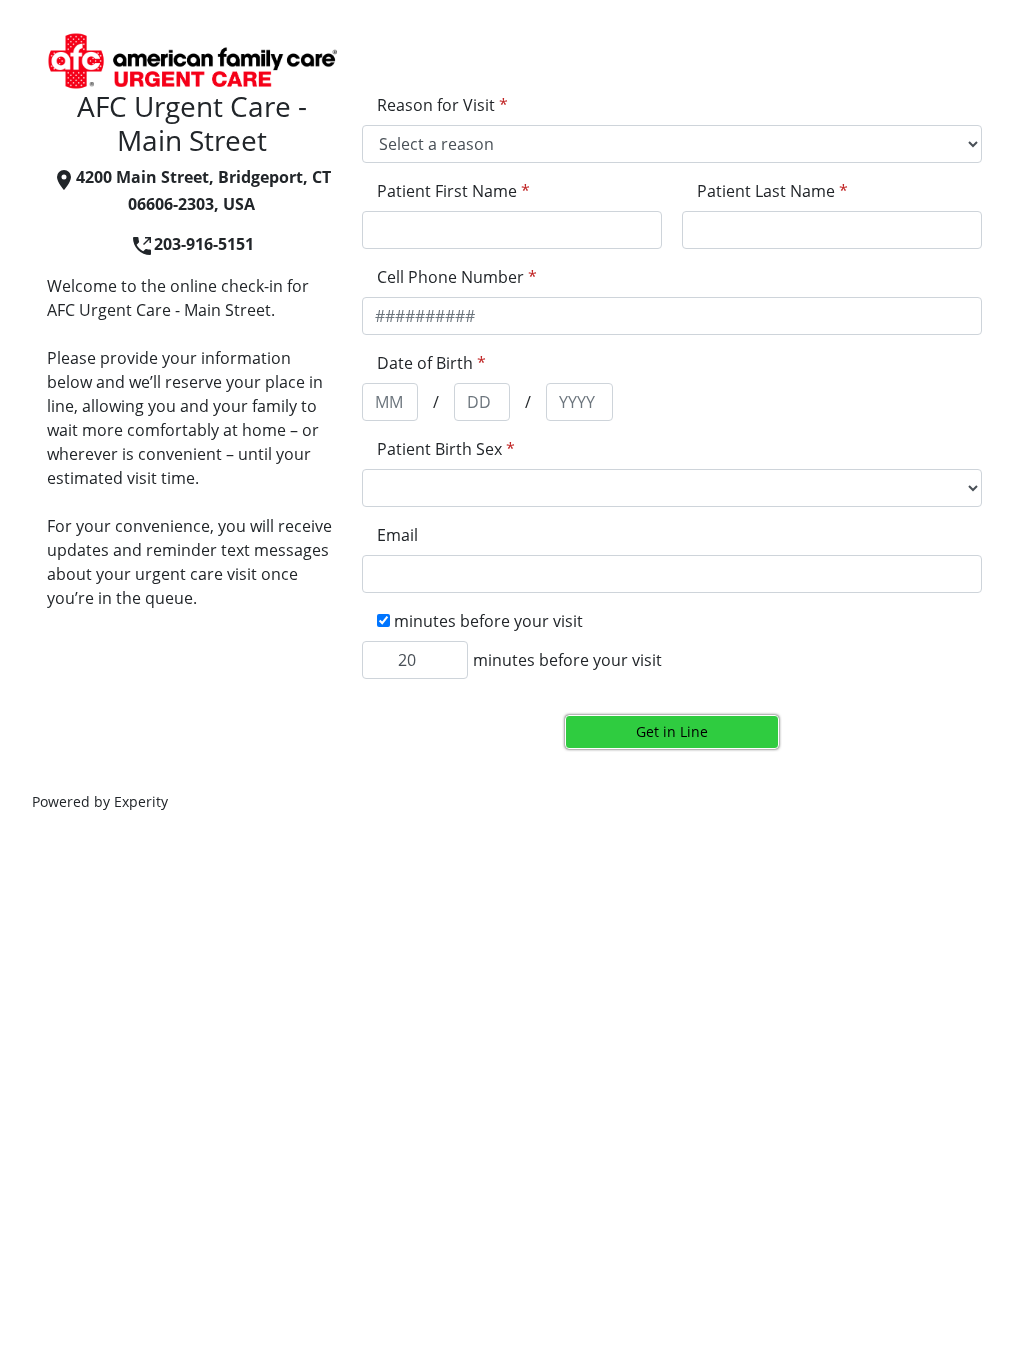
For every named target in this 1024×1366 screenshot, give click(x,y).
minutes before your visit (567, 660)
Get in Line (672, 731)
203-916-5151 (204, 244)
